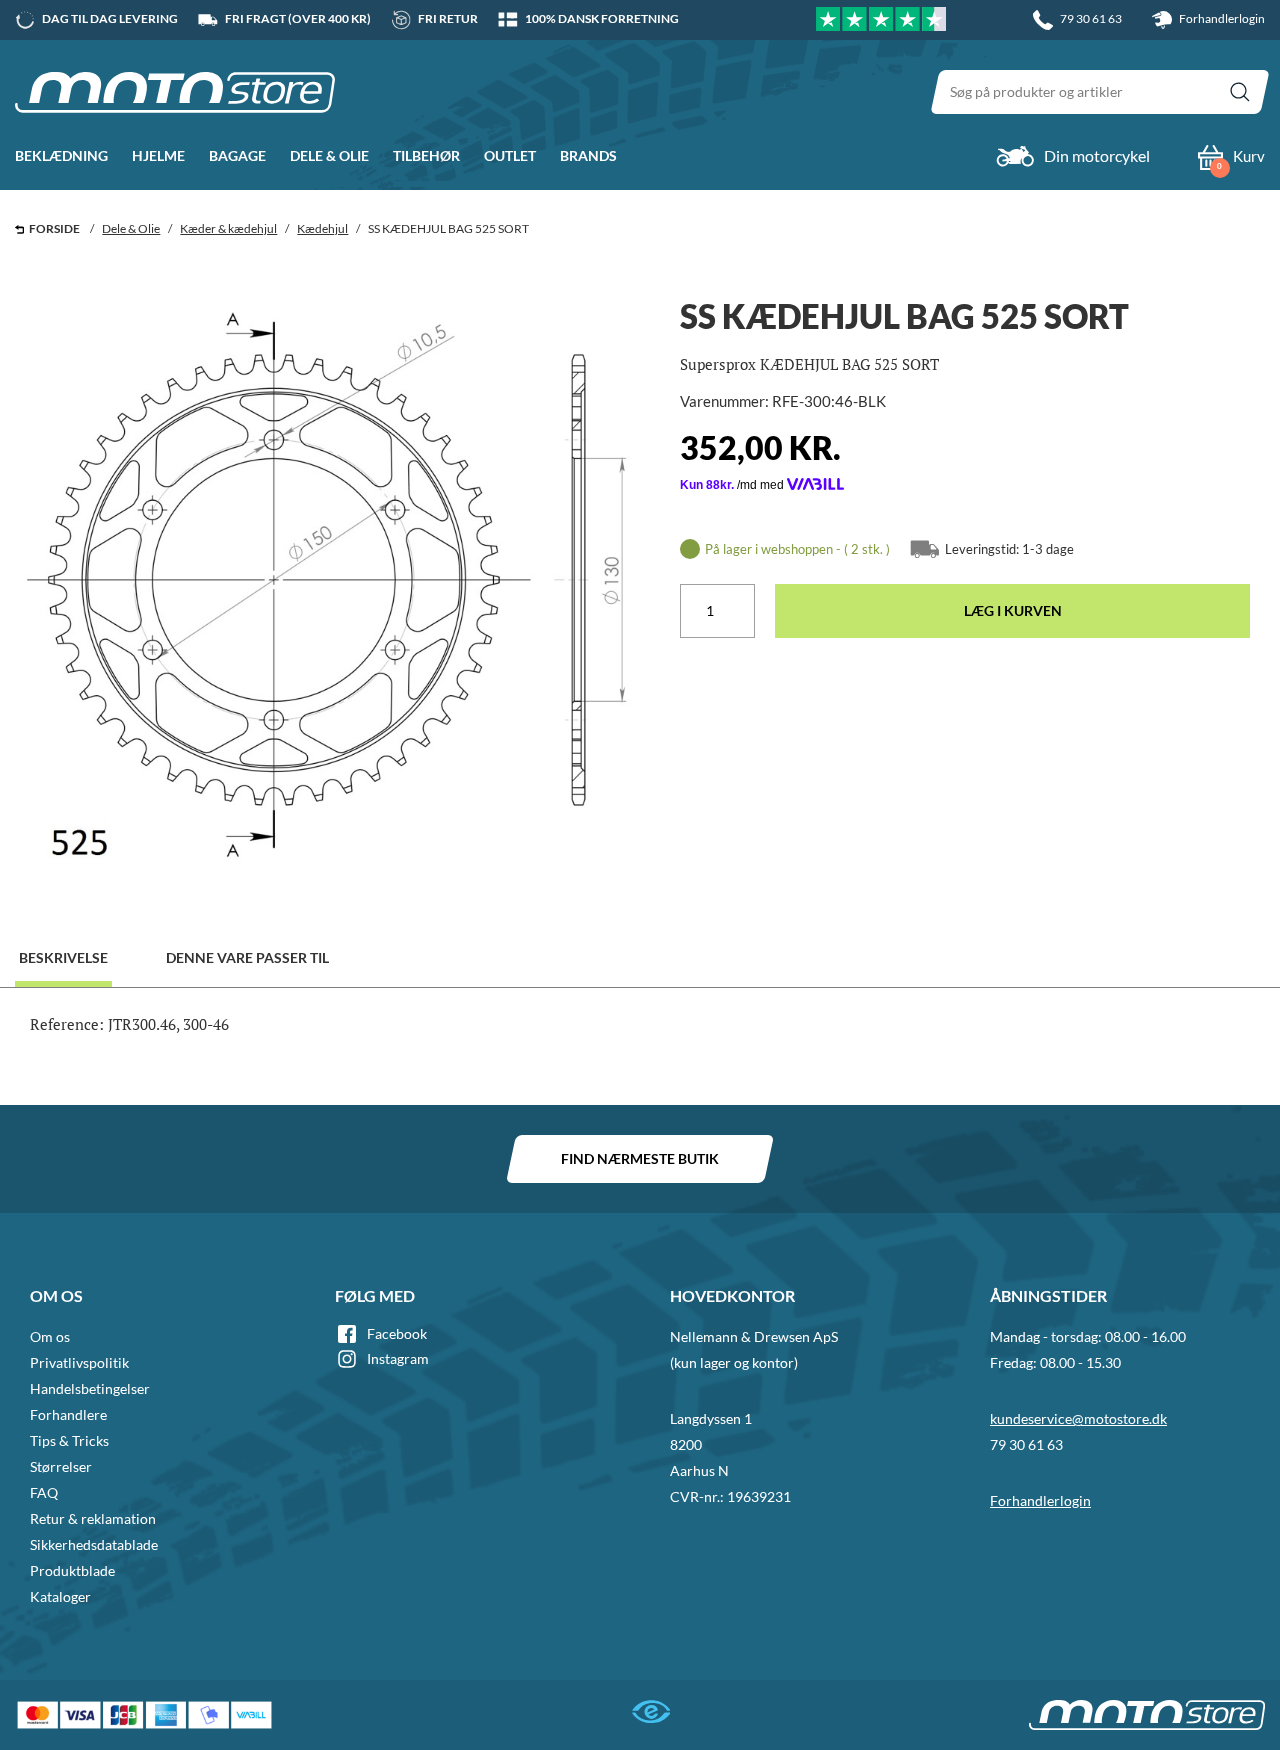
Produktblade (72, 1570)
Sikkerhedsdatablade (94, 1544)
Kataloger (60, 1596)
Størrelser (61, 1466)
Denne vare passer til (247, 957)
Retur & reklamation (93, 1518)
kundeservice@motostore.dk (1078, 1418)
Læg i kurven (1013, 610)
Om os (50, 1336)
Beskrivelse (63, 957)
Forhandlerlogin (1221, 18)
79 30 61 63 (1026, 1444)
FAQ (44, 1492)
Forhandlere (68, 1414)
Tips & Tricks (69, 1440)
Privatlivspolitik (79, 1362)
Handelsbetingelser (90, 1388)
